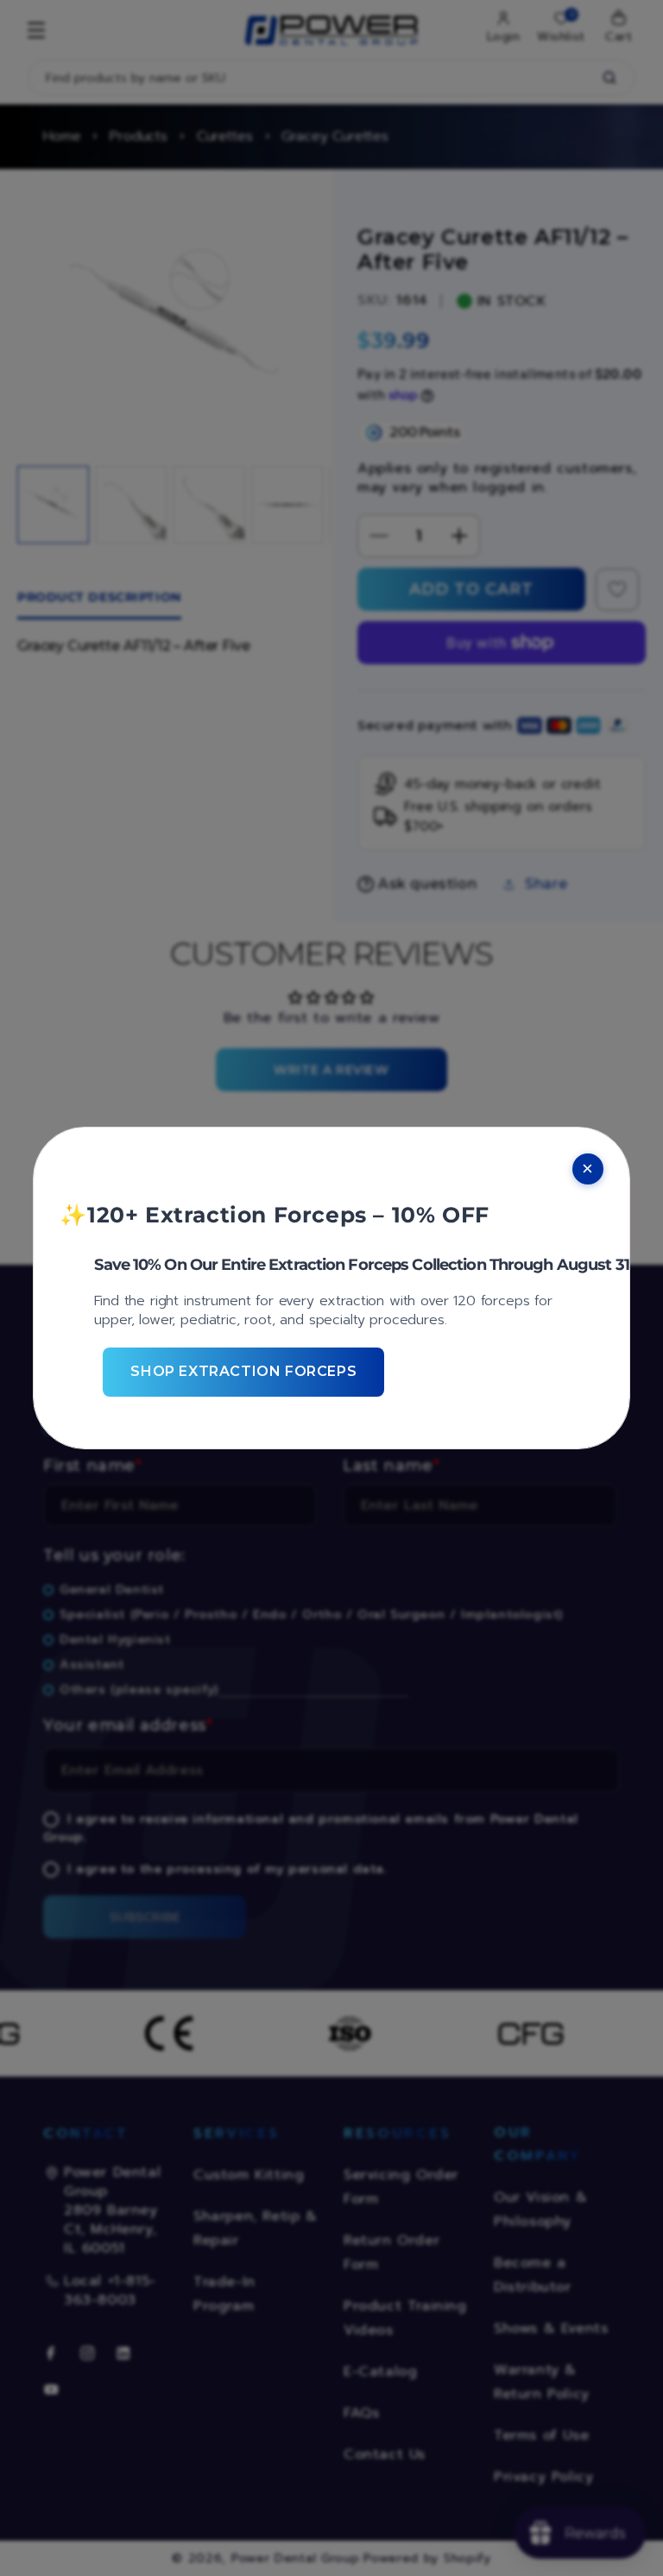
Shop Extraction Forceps (243, 1371)
